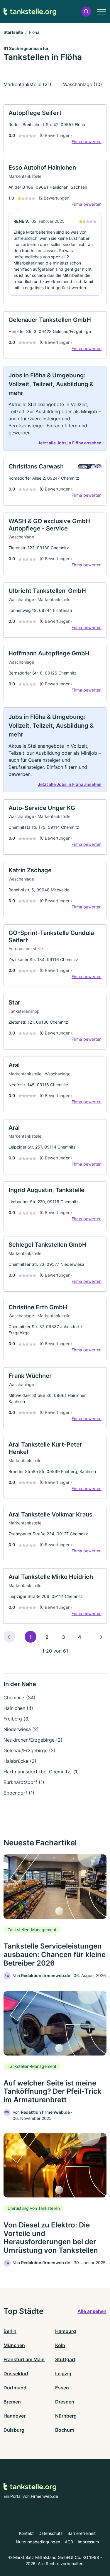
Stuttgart (65, 2359)
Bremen (12, 2402)
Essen (62, 2388)
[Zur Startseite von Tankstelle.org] (30, 12)
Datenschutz (51, 2533)
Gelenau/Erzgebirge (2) (29, 1750)
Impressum (88, 2542)
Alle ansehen (92, 2311)
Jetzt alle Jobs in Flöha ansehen (70, 443)
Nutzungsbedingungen (38, 2542)
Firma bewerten (87, 142)
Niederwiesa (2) (21, 1729)
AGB (69, 2542)
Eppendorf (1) (19, 1793)
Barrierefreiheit (82, 2533)
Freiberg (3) (17, 1719)
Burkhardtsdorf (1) (24, 1782)
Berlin (10, 2331)
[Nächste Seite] (101, 1637)
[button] (86, 12)
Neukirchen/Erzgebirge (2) (33, 1740)
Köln (60, 2345)
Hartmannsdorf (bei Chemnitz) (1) (41, 1772)
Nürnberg (66, 2416)
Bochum (65, 2430)
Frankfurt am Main (24, 2359)
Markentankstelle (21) (27, 84)
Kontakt (26, 2533)
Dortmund (15, 2388)
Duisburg (14, 2430)
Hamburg (66, 2331)
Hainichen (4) (18, 1708)
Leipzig (63, 2374)
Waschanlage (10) (83, 84)
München (14, 2345)
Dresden (65, 2402)
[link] (55, 128)
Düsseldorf (16, 2374)
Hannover (15, 2416)
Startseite (13, 32)
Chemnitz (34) (20, 1698)
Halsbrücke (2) (20, 1761)
